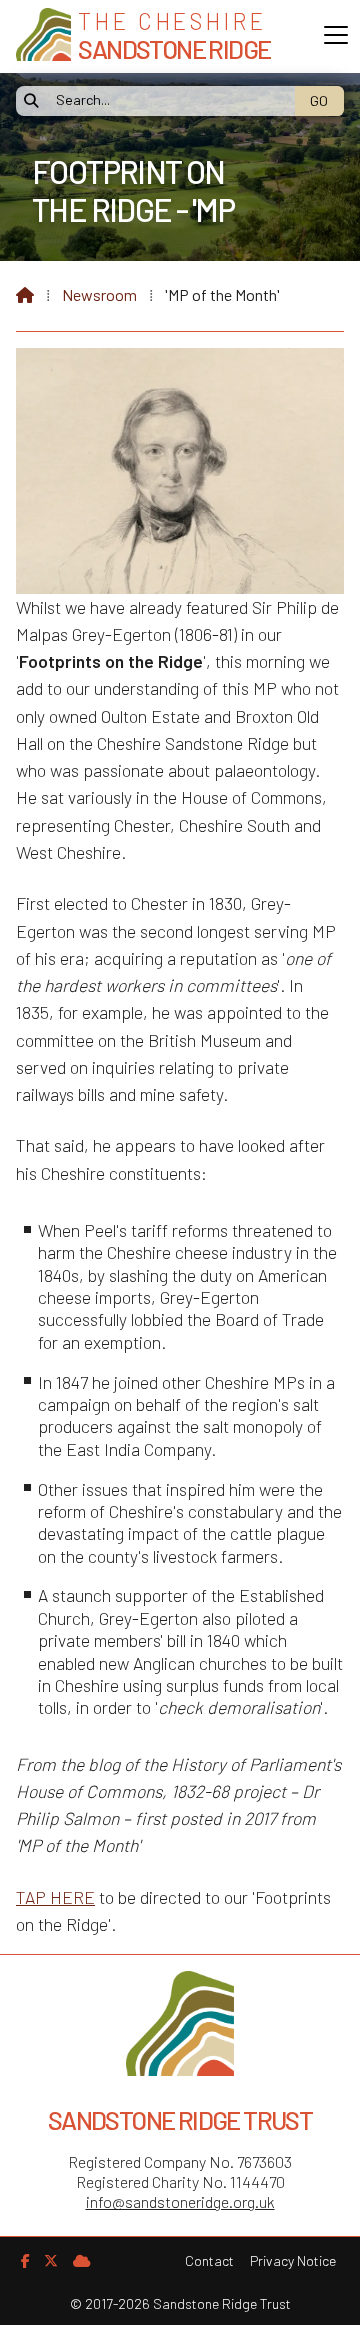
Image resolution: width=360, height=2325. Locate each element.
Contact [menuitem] (209, 2260)
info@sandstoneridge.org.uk (180, 2201)
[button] (336, 35)
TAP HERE (55, 1897)
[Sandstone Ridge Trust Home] (43, 36)
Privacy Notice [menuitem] (293, 2260)
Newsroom (99, 294)
